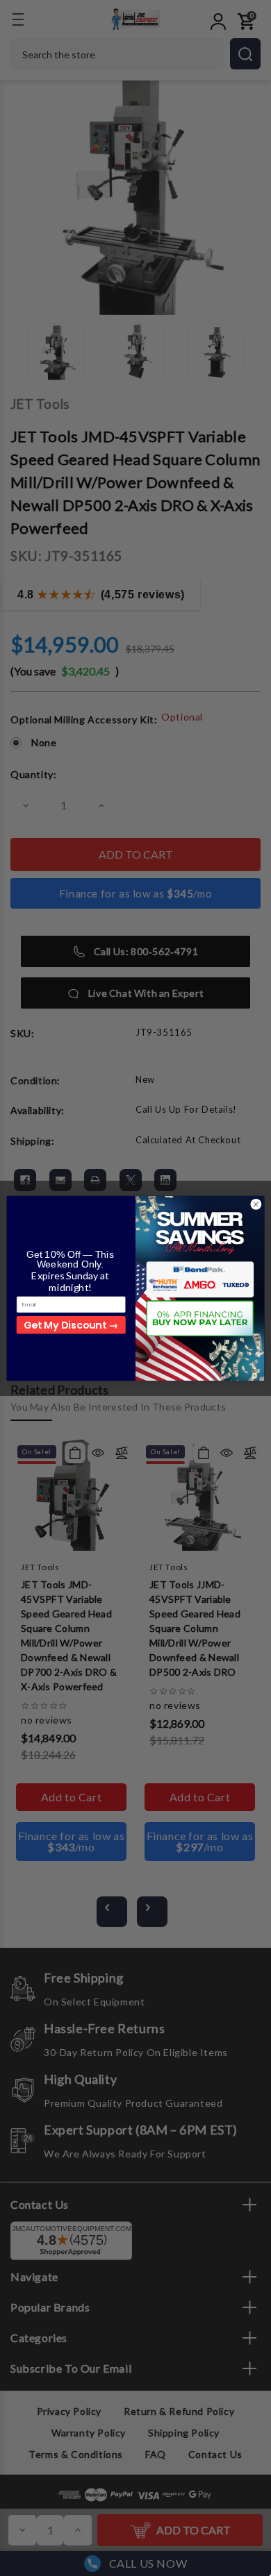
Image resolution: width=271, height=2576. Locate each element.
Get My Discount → (71, 1324)
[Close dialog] (256, 1204)
